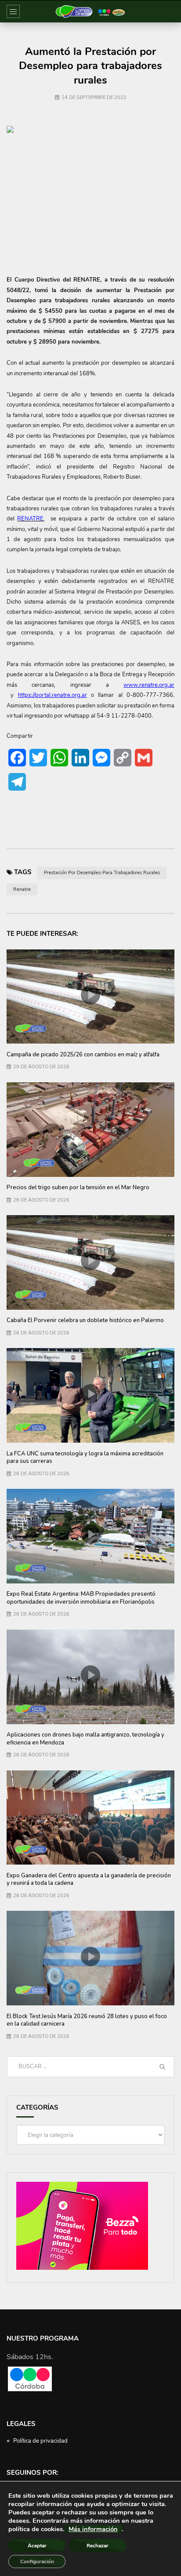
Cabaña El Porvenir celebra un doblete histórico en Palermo (85, 1320)
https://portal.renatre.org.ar (52, 695)
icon (90, 995)
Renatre (22, 889)
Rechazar (98, 2546)
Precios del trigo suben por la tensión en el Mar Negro (78, 1187)
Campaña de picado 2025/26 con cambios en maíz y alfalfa (83, 1055)
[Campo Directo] (90, 11)
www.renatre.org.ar (149, 685)
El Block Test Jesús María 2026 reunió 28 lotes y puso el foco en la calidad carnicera (87, 2020)
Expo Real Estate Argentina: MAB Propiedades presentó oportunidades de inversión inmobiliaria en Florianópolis (81, 1598)
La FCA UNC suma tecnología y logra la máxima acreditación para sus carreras (85, 1458)
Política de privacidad (40, 2441)
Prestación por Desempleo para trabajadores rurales (102, 873)
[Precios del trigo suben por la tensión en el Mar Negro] (90, 1130)
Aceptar (37, 2546)
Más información (93, 2529)
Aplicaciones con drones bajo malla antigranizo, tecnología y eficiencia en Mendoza (85, 1739)
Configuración (37, 2561)
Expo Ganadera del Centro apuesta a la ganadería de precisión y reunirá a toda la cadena (89, 1880)
